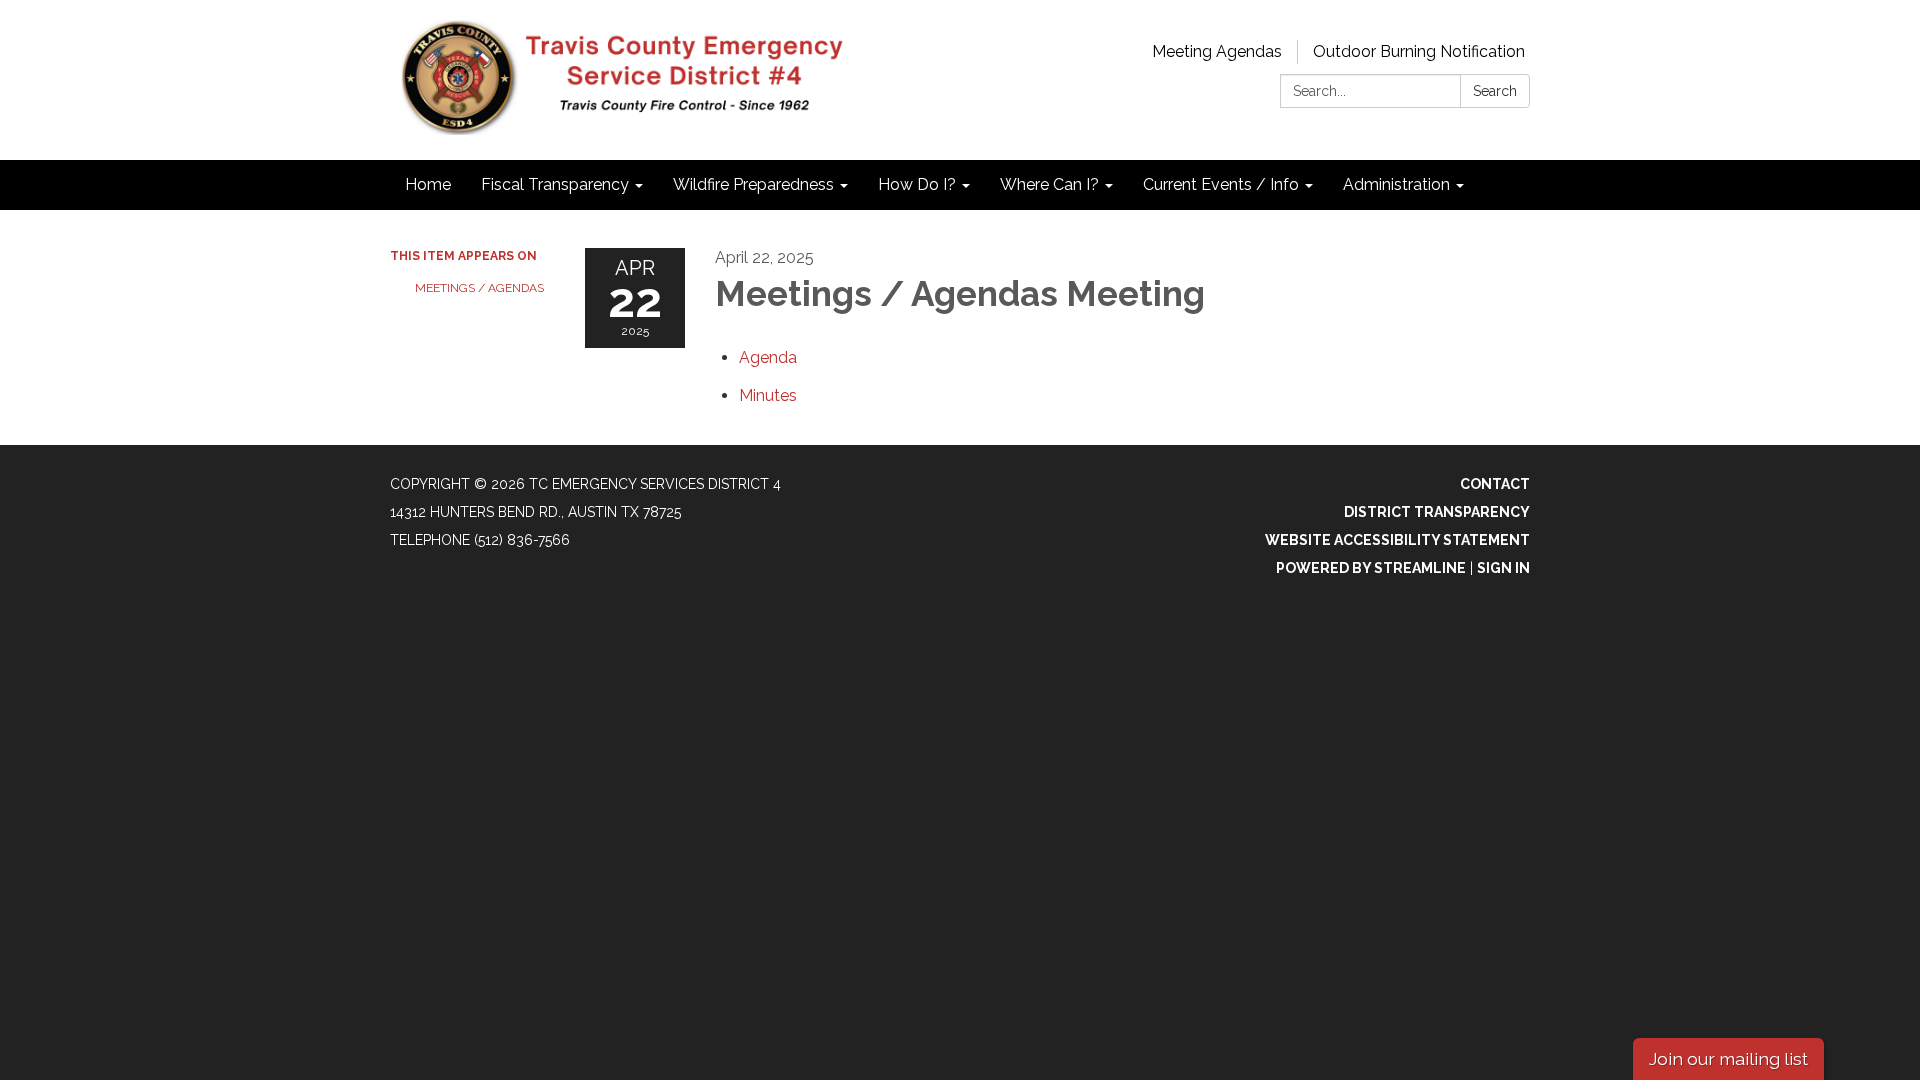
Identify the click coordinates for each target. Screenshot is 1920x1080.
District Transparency (1437, 512)
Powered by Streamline (1371, 568)
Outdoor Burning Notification (1419, 51)
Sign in (1503, 568)
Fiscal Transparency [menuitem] (555, 184)
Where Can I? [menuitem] (1049, 184)
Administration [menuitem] (1396, 184)
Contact (1495, 484)
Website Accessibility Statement (1397, 540)
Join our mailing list (1728, 1058)
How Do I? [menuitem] (917, 184)
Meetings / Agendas (479, 288)
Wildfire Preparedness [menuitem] (753, 184)
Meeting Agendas (1217, 51)
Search (1495, 91)
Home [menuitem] (428, 184)
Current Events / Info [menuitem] (1221, 184)
